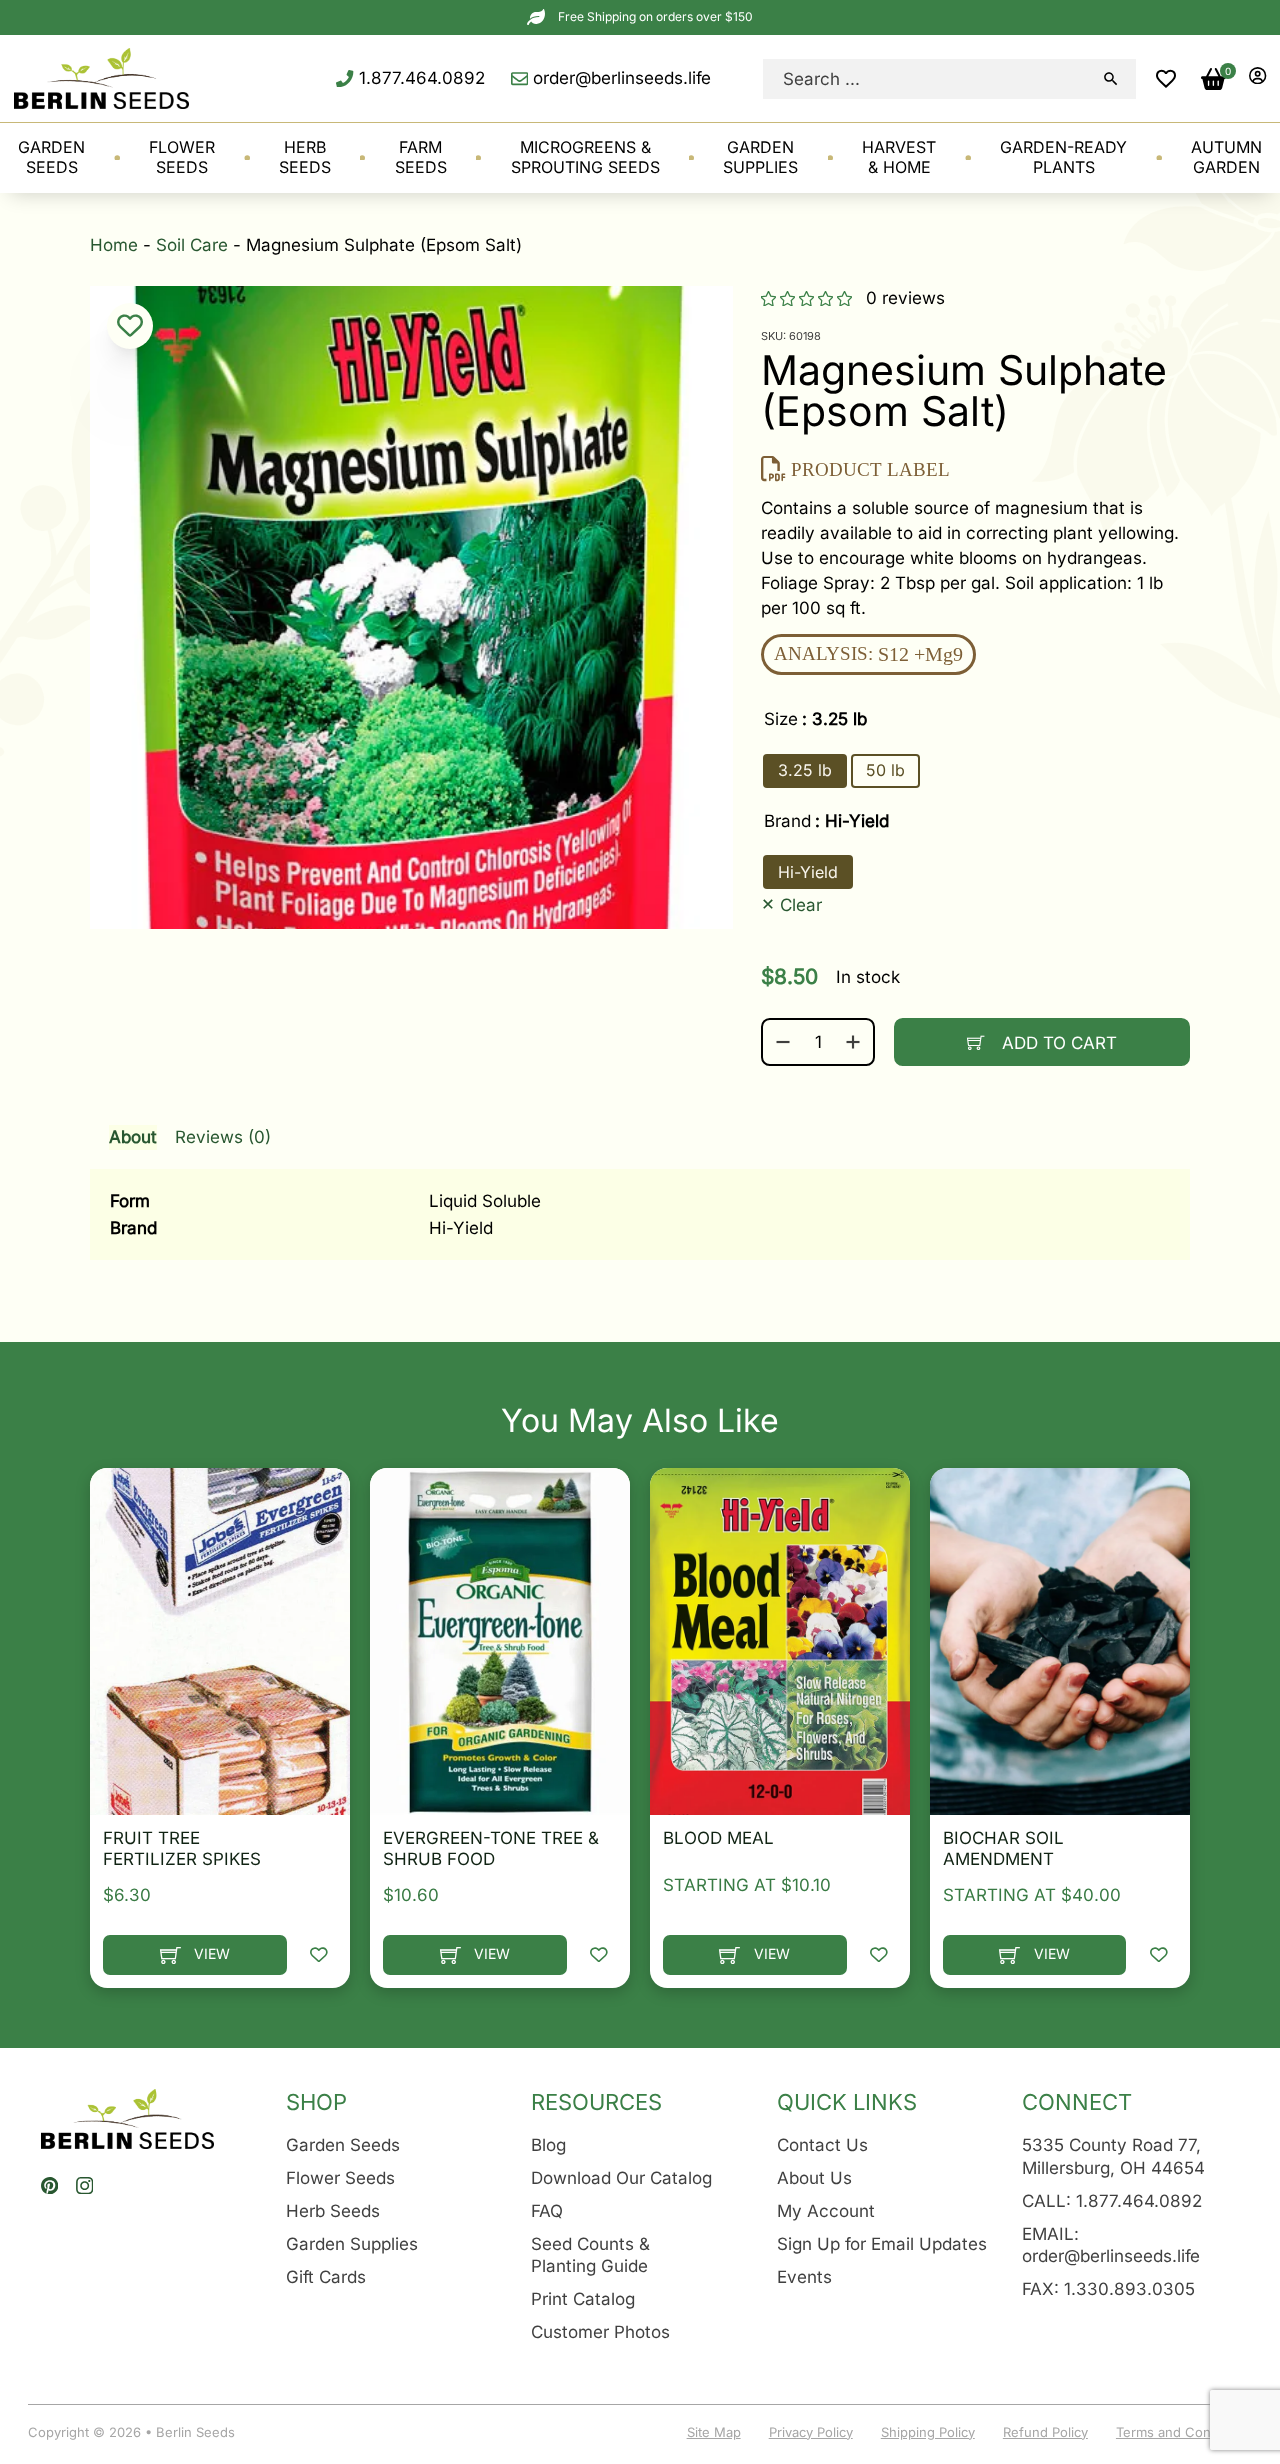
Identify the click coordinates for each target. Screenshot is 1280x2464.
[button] (1166, 79)
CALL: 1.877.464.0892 (1112, 2200)
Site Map (714, 2432)
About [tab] (133, 1136)
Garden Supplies (352, 2243)
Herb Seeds (333, 2210)
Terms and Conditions (1184, 2432)
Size (781, 718)
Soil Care (192, 244)
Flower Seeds (340, 2177)
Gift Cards (326, 2276)
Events (804, 2276)
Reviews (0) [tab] (223, 1136)
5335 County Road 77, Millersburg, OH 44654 (1113, 2156)
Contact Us (822, 2144)
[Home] (101, 78)
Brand (787, 820)
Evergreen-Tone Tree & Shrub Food (491, 1848)
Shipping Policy (928, 2432)
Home (114, 244)
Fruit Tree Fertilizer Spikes (182, 1848)
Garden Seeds (343, 2144)
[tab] (640, 1184)
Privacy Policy (811, 2432)
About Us (814, 2177)
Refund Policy (1045, 2432)
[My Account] (1257, 78)
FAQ (547, 2210)
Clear (801, 903)
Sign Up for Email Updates (882, 2243)
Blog (548, 2144)
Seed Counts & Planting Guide (590, 2255)
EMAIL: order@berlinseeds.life (1111, 2245)
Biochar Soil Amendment (1003, 1848)
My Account (826, 2210)
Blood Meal (718, 1837)
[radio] (805, 771)
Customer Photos (600, 2331)
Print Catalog (583, 2298)
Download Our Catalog (621, 2177)
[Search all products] (1111, 79)
